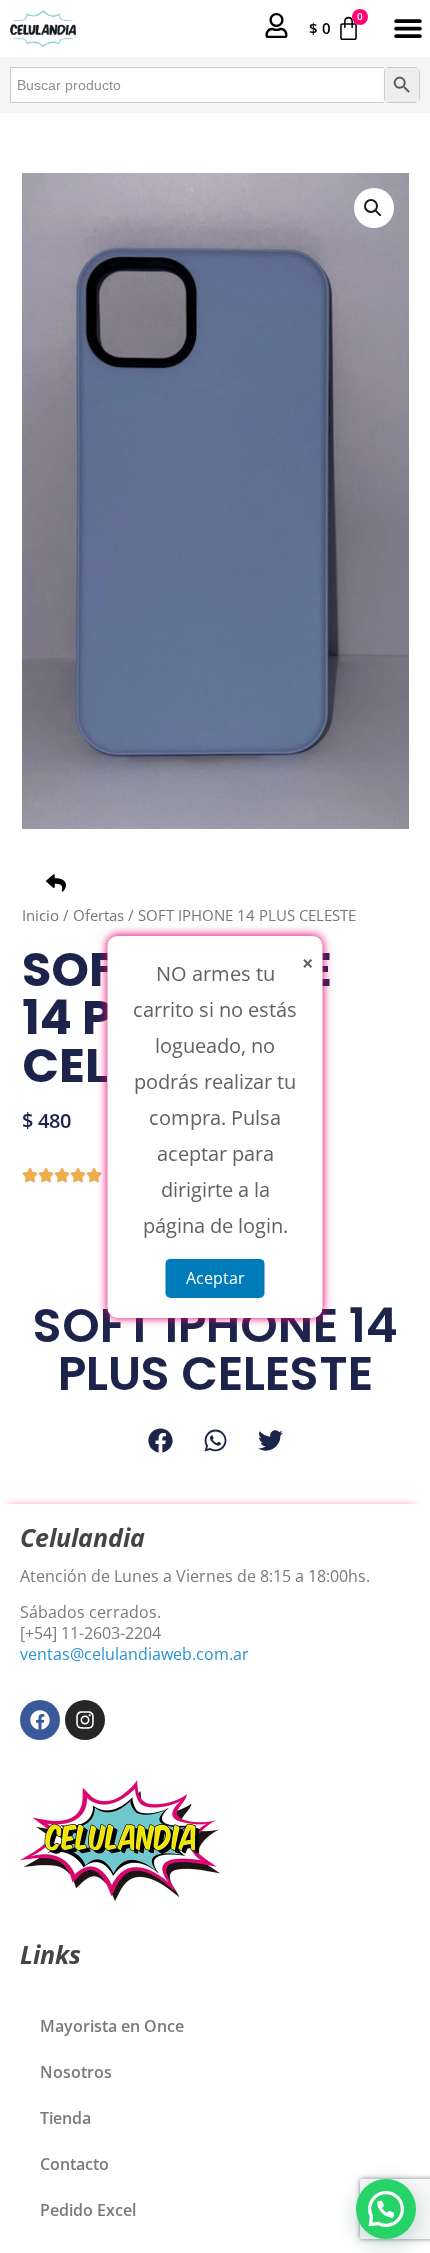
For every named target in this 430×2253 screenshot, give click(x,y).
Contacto (74, 2164)
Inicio (40, 915)
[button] (407, 28)
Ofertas (98, 915)
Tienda (65, 2118)
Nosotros (76, 2072)
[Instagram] (85, 1720)
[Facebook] (40, 1720)
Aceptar (215, 1277)
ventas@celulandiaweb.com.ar (134, 1654)
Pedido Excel (88, 2210)
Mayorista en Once (112, 2026)
